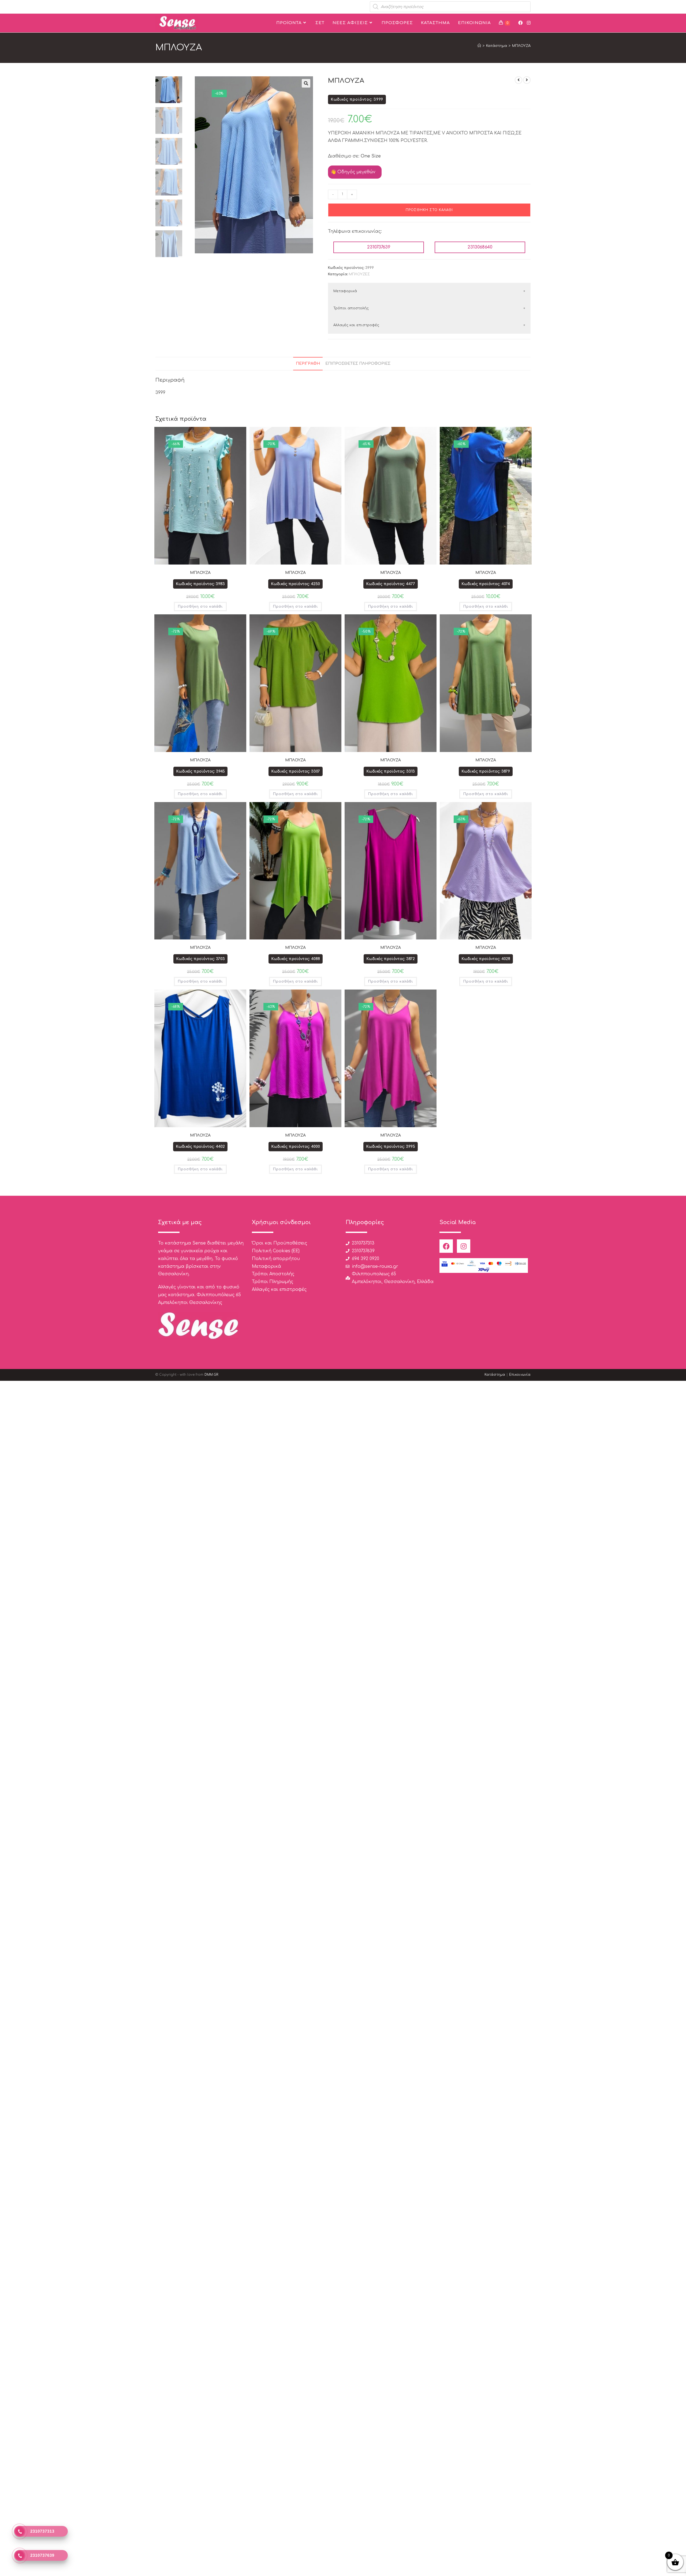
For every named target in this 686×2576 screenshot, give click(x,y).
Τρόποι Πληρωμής (273, 1282)
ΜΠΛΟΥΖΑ (521, 46)
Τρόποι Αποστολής (273, 1274)
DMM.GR (211, 1375)
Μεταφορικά (345, 291)
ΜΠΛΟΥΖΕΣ (359, 274)
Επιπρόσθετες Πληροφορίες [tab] (358, 363)
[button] (306, 83)
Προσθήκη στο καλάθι (429, 210)
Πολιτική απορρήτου (276, 1259)
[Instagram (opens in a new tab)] (529, 23)
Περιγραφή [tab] (308, 363)
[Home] (479, 46)
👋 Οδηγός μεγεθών (353, 172)
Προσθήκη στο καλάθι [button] (200, 607)
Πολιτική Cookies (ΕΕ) (276, 1251)
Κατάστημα (495, 1375)
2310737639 (379, 247)
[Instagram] (464, 1246)
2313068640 (480, 247)
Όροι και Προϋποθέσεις (279, 1243)
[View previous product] (519, 80)
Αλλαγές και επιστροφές (356, 325)
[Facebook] (446, 1246)
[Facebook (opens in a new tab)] (520, 23)
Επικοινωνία (520, 1375)
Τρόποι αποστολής (351, 308)
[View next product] (527, 80)
